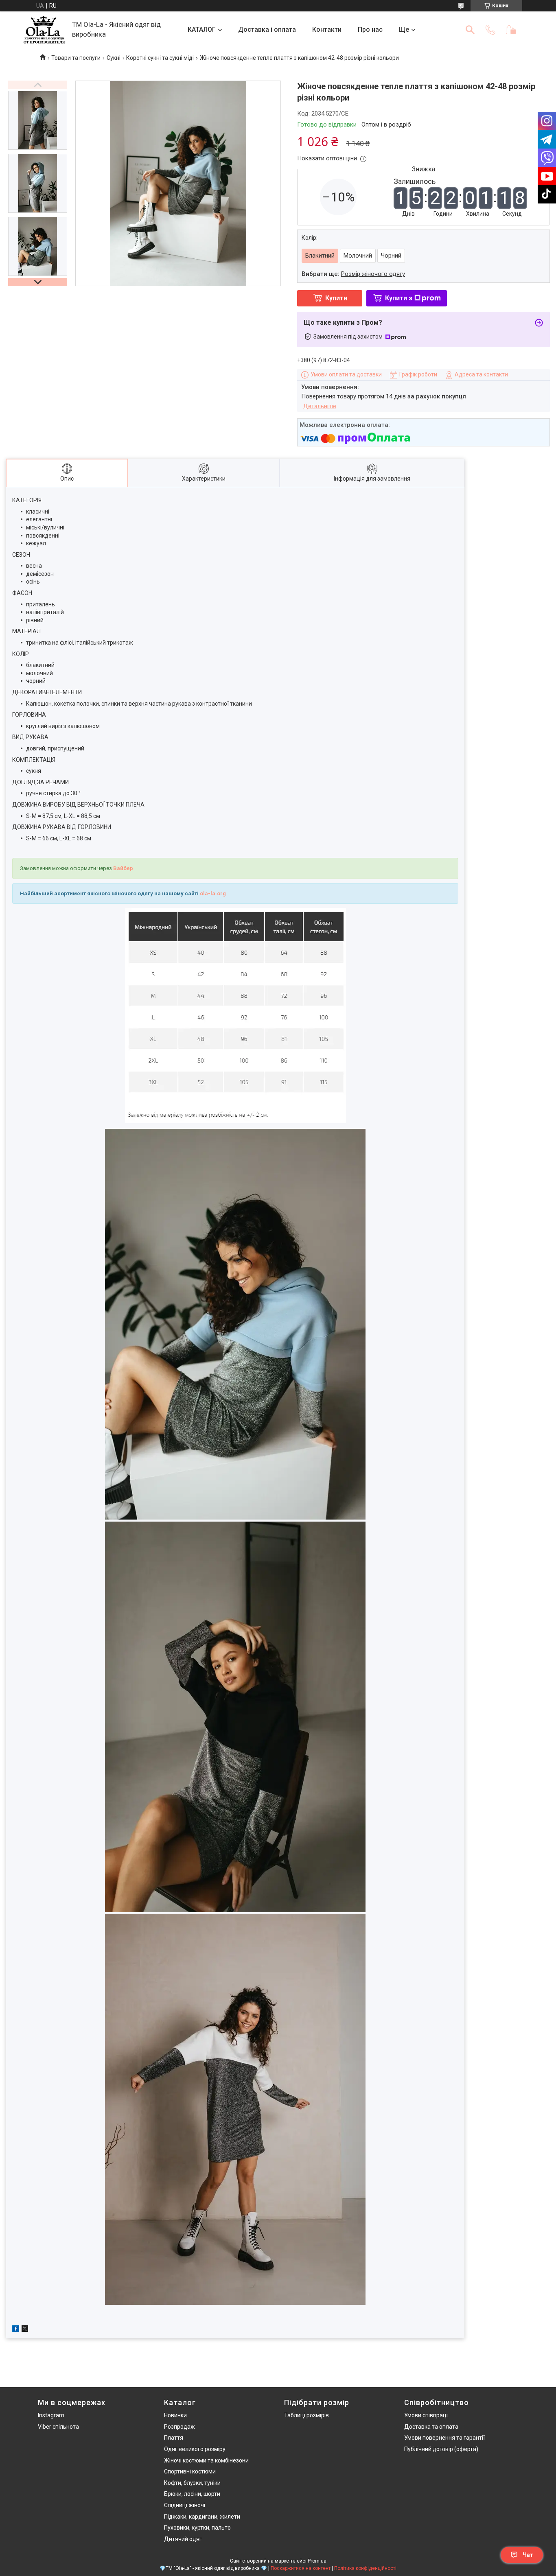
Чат (528, 2555)
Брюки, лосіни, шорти (192, 2494)
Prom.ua (317, 2561)
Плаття (174, 2438)
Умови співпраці (426, 2415)
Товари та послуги (76, 58)
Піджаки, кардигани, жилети (202, 2517)
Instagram (51, 2415)
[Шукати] (470, 30)
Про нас (370, 30)
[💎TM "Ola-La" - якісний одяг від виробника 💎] (44, 30)
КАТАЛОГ (202, 30)
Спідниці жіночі (185, 2505)
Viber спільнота (58, 2427)
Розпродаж (179, 2427)
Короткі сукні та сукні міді (160, 58)
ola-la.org (213, 893)
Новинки (175, 2415)
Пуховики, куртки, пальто (197, 2528)
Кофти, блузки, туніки (192, 2483)
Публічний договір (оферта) (441, 2449)
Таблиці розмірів (306, 2415)
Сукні (114, 58)
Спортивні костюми (190, 2471)
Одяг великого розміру (195, 2449)
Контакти (327, 30)
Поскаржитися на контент (301, 2568)
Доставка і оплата (267, 30)
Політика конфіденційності (365, 2568)
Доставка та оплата (431, 2427)
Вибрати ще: (353, 274)
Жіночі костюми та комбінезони (206, 2460)
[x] (25, 2330)
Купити (336, 298)
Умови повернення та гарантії (444, 2438)
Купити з (399, 298)
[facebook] (16, 2330)
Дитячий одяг (183, 2539)
